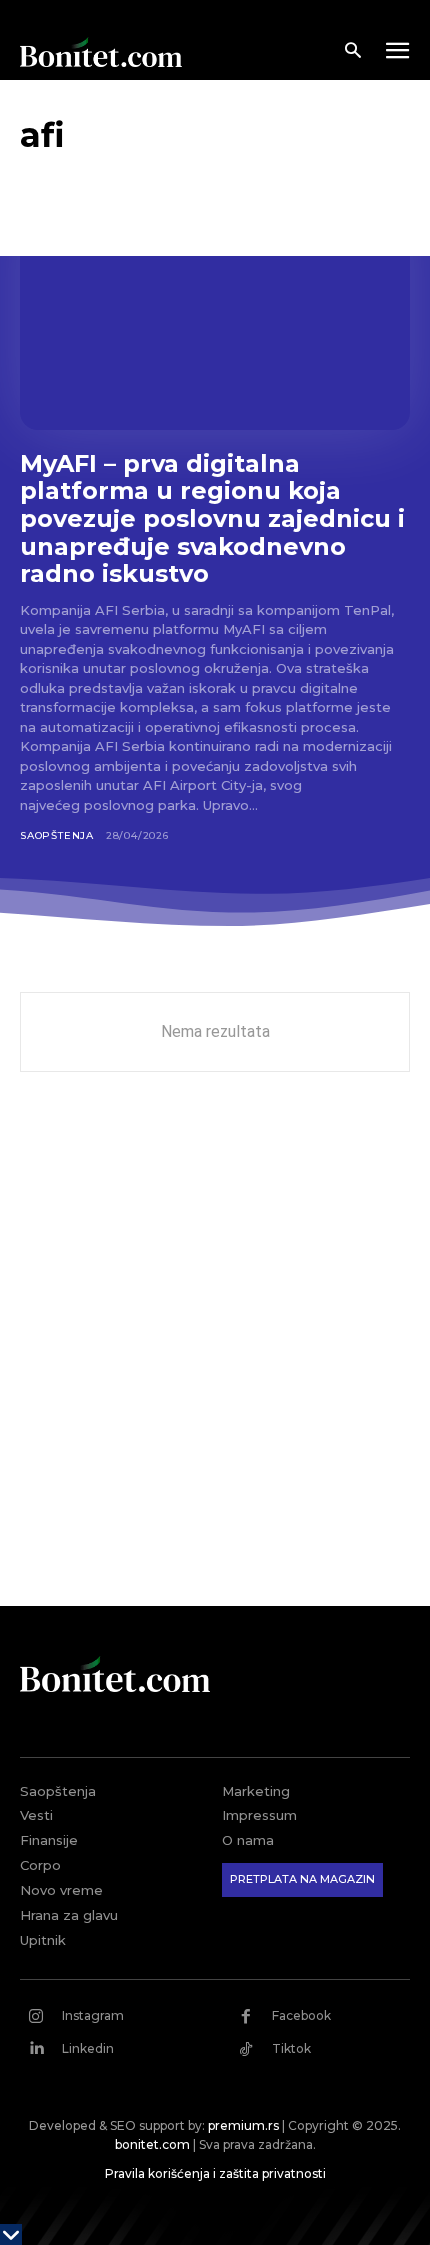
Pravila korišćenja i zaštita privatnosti (215, 2173)
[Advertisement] (215, 1354)
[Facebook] (246, 2016)
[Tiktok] (246, 2049)
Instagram (93, 2015)
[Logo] (101, 52)
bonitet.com (152, 2144)
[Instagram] (36, 2016)
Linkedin (88, 2048)
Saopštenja (57, 835)
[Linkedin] (36, 2049)
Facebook (301, 2015)
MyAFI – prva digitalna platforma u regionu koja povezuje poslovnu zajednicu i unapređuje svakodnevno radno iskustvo (212, 518)
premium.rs (243, 2125)
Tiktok (291, 2048)
